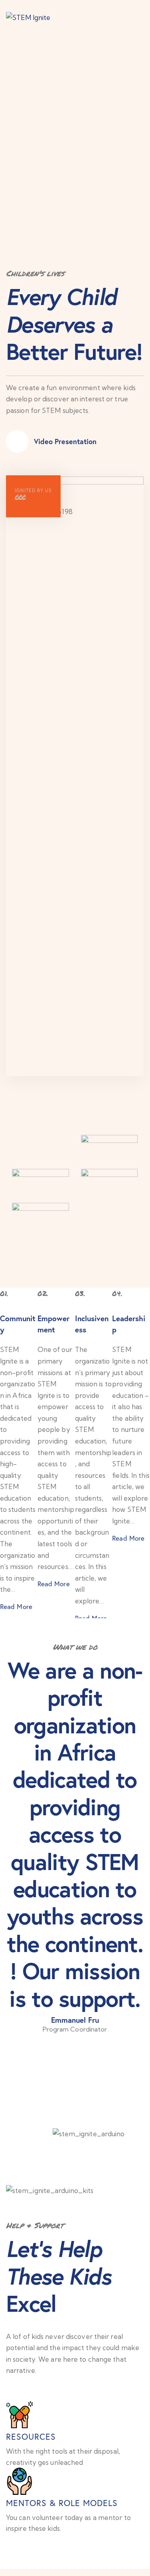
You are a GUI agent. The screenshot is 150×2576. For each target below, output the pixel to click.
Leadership (129, 1324)
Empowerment (53, 1324)
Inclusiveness (92, 1324)
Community (18, 1324)
